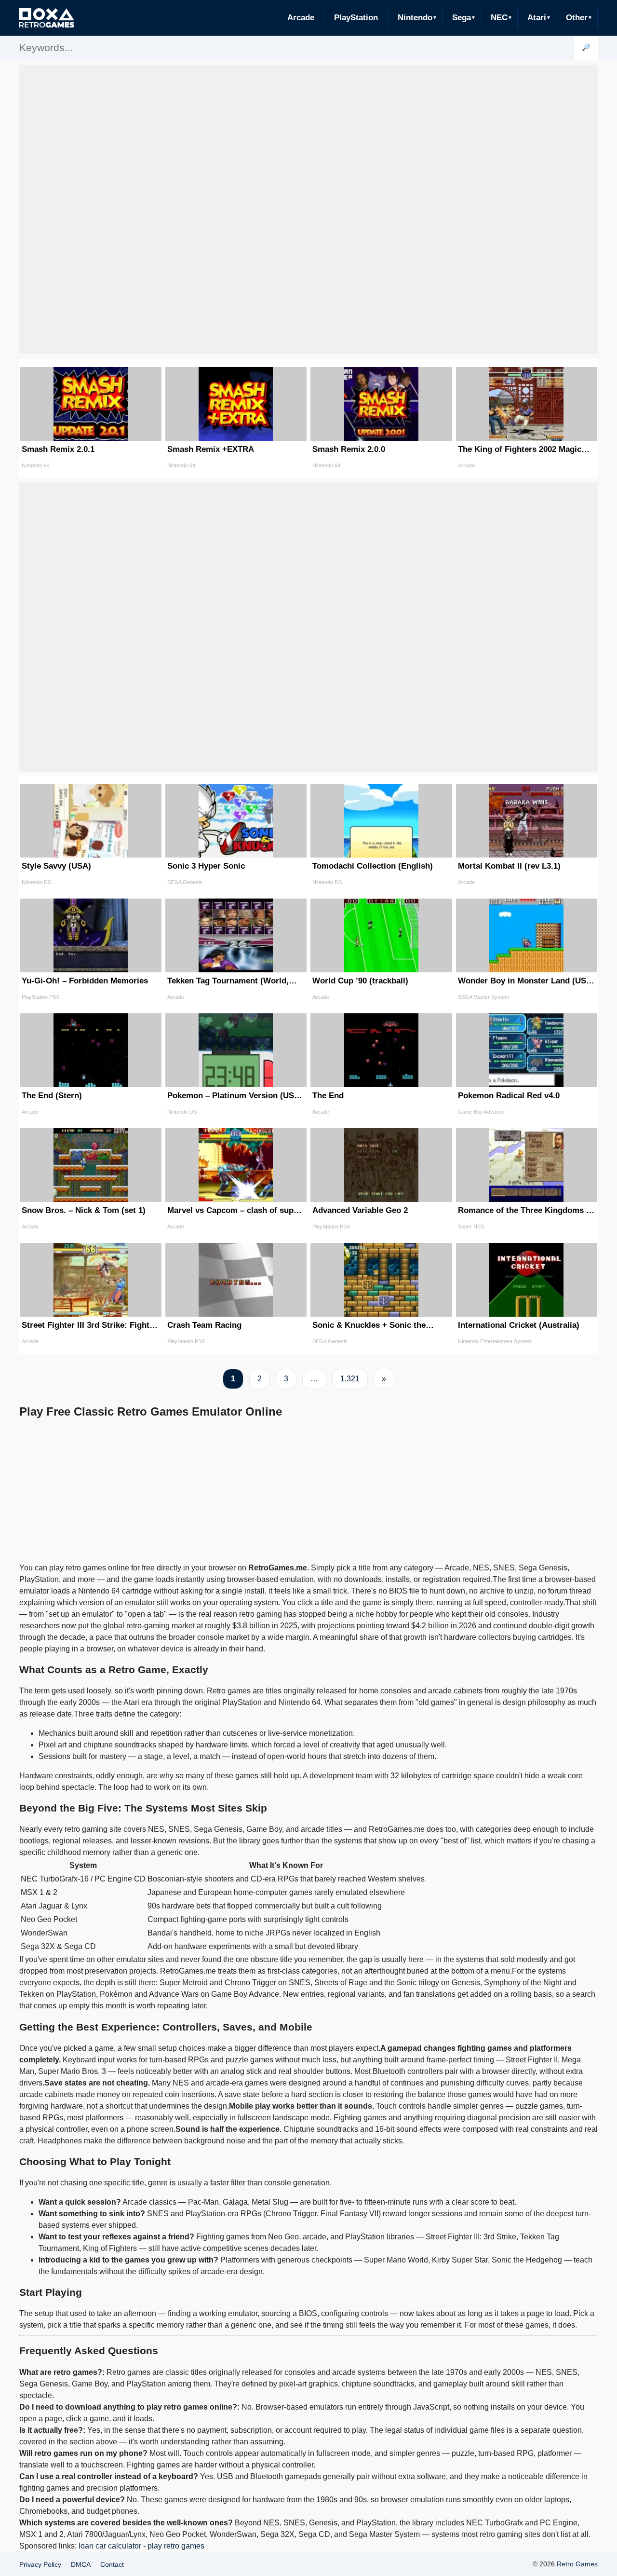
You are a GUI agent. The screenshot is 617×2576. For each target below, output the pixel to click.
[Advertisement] (308, 209)
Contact (112, 2564)
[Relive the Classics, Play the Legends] (47, 18)
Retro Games (577, 2564)
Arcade (301, 18)
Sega (462, 18)
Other (577, 18)
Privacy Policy (40, 2564)
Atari (537, 18)
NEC (499, 18)
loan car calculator (110, 2546)
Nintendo (415, 18)
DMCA (81, 2564)
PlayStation (356, 18)
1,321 (350, 1379)
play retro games (176, 2546)
